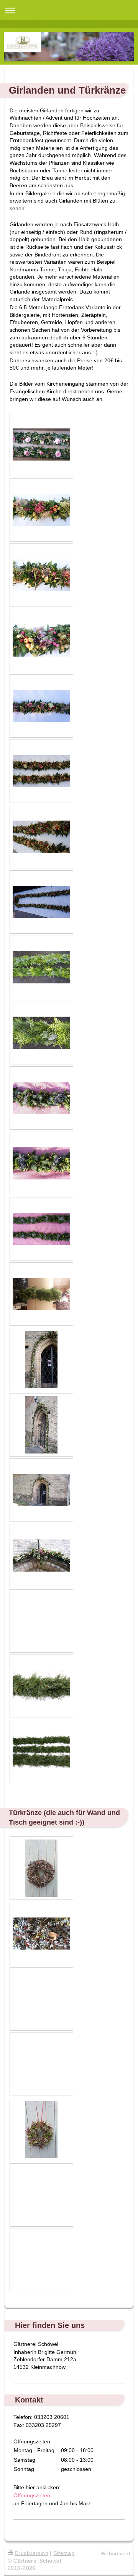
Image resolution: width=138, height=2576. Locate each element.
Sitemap (64, 2553)
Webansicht (115, 2553)
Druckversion (31, 2553)
